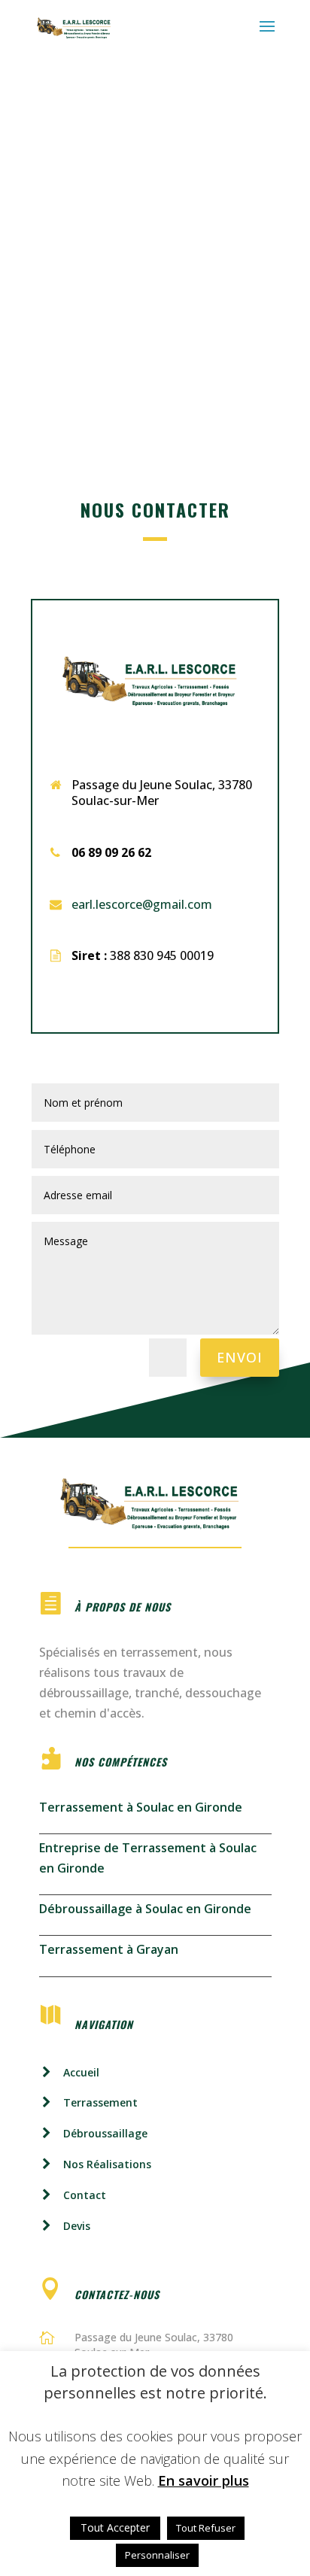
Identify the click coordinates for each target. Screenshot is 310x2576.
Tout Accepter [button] (115, 2527)
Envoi (240, 1357)
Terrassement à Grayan (109, 1949)
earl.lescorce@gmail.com (142, 904)
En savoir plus (204, 2480)
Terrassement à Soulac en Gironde (141, 1807)
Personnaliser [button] (157, 2555)
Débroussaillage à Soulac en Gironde (145, 1909)
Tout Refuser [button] (206, 2528)
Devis (77, 2226)
